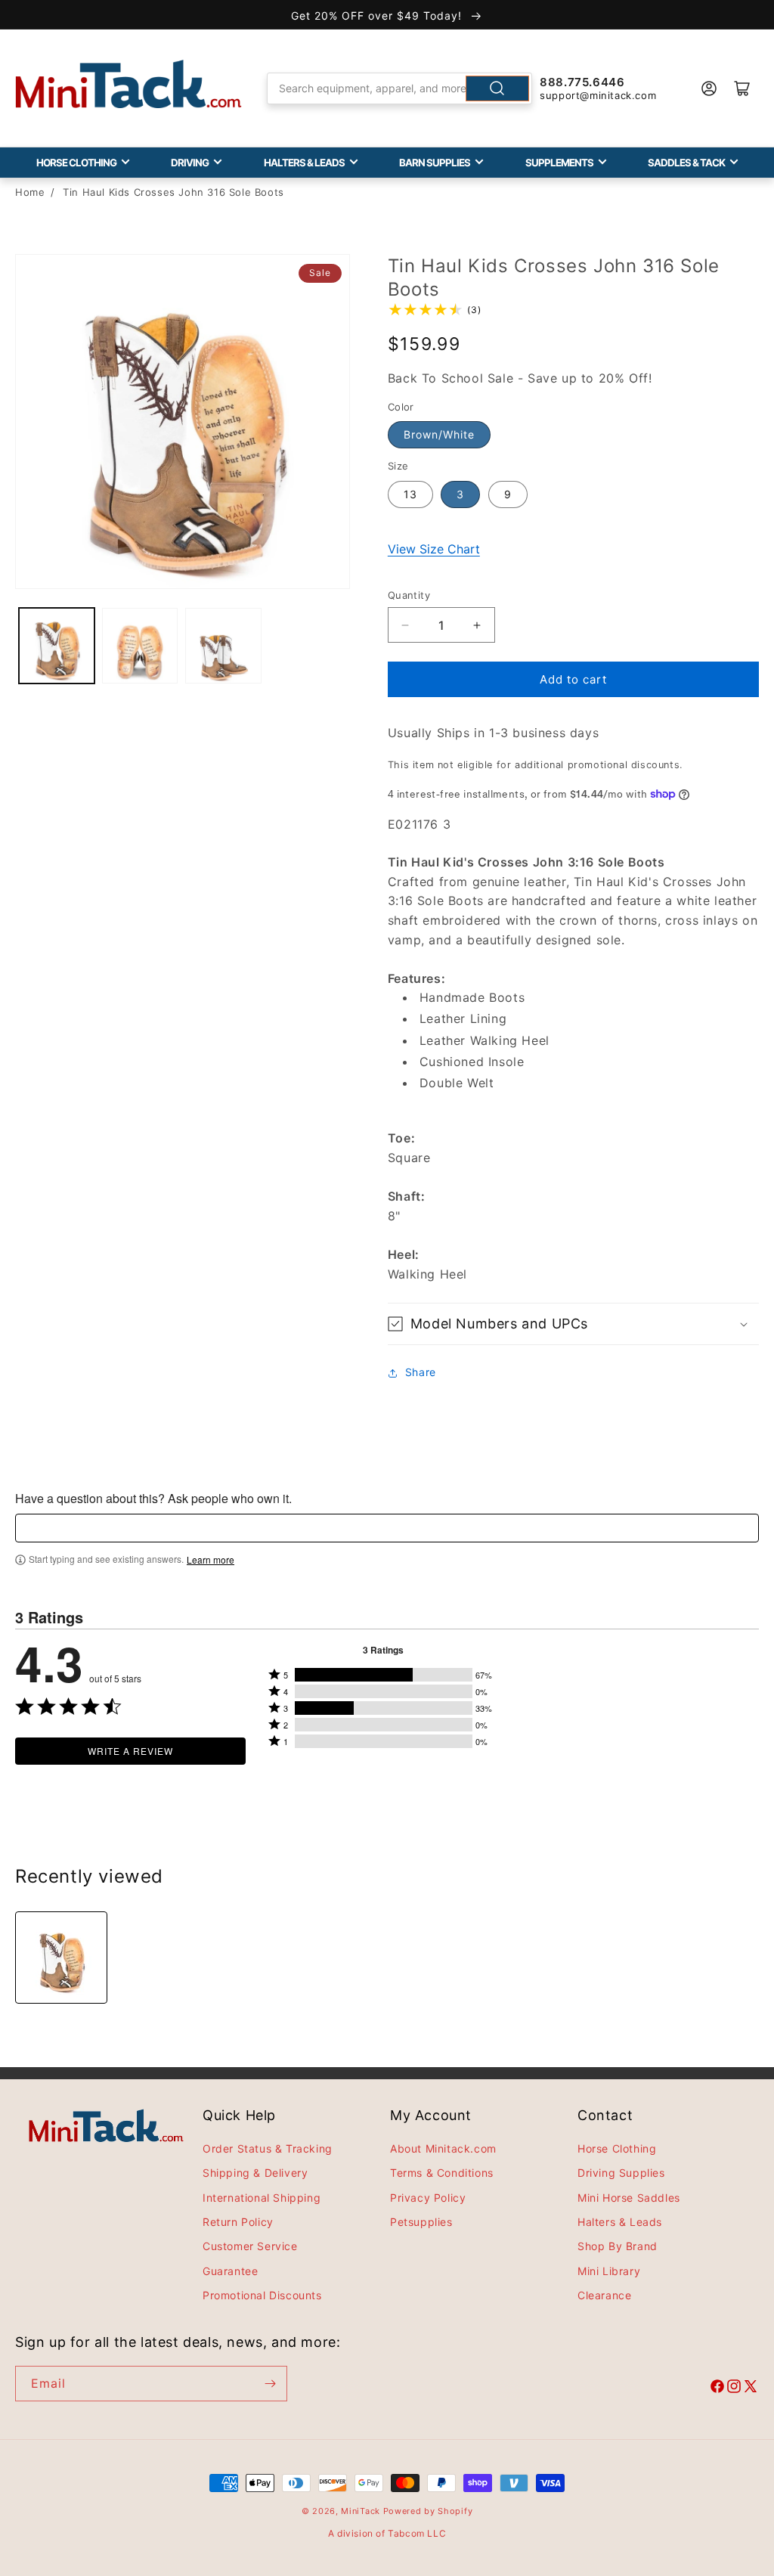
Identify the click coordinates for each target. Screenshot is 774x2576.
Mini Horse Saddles (629, 2198)
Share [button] (421, 1372)
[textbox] (387, 1528)
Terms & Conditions (442, 2173)
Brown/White (439, 434)
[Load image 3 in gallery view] (223, 646)
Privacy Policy (428, 2198)
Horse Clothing (76, 163)
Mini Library (609, 2271)
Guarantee (230, 2271)
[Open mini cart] (742, 88)
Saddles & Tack (686, 163)
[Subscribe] (270, 2384)
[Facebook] (717, 2388)
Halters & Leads (304, 163)
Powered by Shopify (428, 2511)
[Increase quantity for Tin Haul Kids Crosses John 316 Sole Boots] (477, 625)
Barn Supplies (435, 163)
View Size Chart (434, 549)
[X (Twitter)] (751, 2388)
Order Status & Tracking (268, 2148)
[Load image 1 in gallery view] (57, 646)
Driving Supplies (621, 2173)
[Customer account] (709, 88)
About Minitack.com (443, 2148)
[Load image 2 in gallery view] (140, 646)
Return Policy (238, 2222)
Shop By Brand (618, 2246)
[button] (573, 1324)
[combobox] (399, 88)
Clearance (604, 2295)
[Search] (497, 88)
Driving (190, 163)
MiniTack (361, 2511)
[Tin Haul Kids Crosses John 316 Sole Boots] (61, 1958)
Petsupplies (421, 2222)
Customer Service (250, 2246)
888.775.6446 (582, 82)
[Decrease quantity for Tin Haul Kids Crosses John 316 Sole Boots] (406, 625)
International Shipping (262, 2198)
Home (30, 192)
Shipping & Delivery (255, 2173)
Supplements (559, 163)
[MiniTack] (128, 84)
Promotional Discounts (262, 2295)
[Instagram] (734, 2388)
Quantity (409, 595)
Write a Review (130, 1751)
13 (410, 494)
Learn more (211, 1560)
